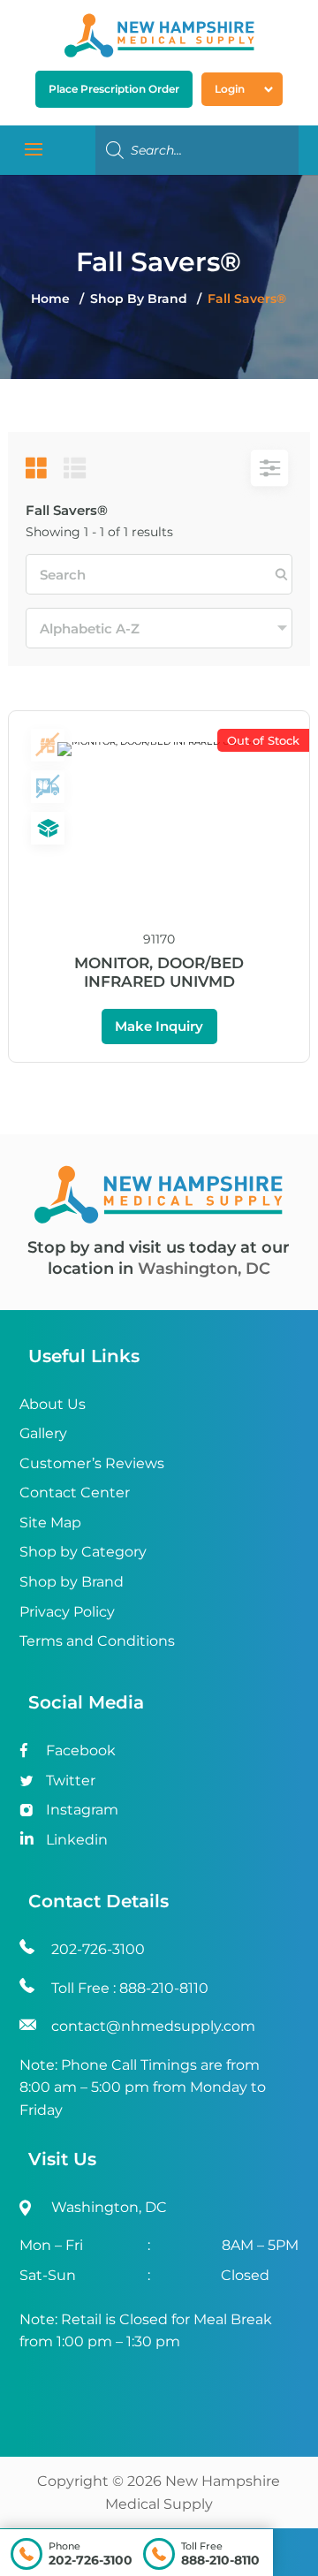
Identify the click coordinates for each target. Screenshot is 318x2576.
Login (230, 89)
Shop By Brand (140, 299)
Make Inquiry (159, 1026)
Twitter (71, 1780)
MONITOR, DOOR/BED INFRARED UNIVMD (159, 972)
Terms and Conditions (97, 1641)
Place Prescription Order (114, 89)
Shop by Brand (72, 1582)
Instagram (82, 1810)
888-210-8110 (220, 2560)
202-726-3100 (91, 2560)
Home (50, 299)
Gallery (43, 1433)
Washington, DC (204, 1269)
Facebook (81, 1750)
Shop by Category (83, 1552)
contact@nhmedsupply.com (153, 2026)
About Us (53, 1404)
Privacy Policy (67, 1612)
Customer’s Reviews (92, 1463)
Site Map (50, 1523)
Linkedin (77, 1840)
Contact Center (75, 1493)
